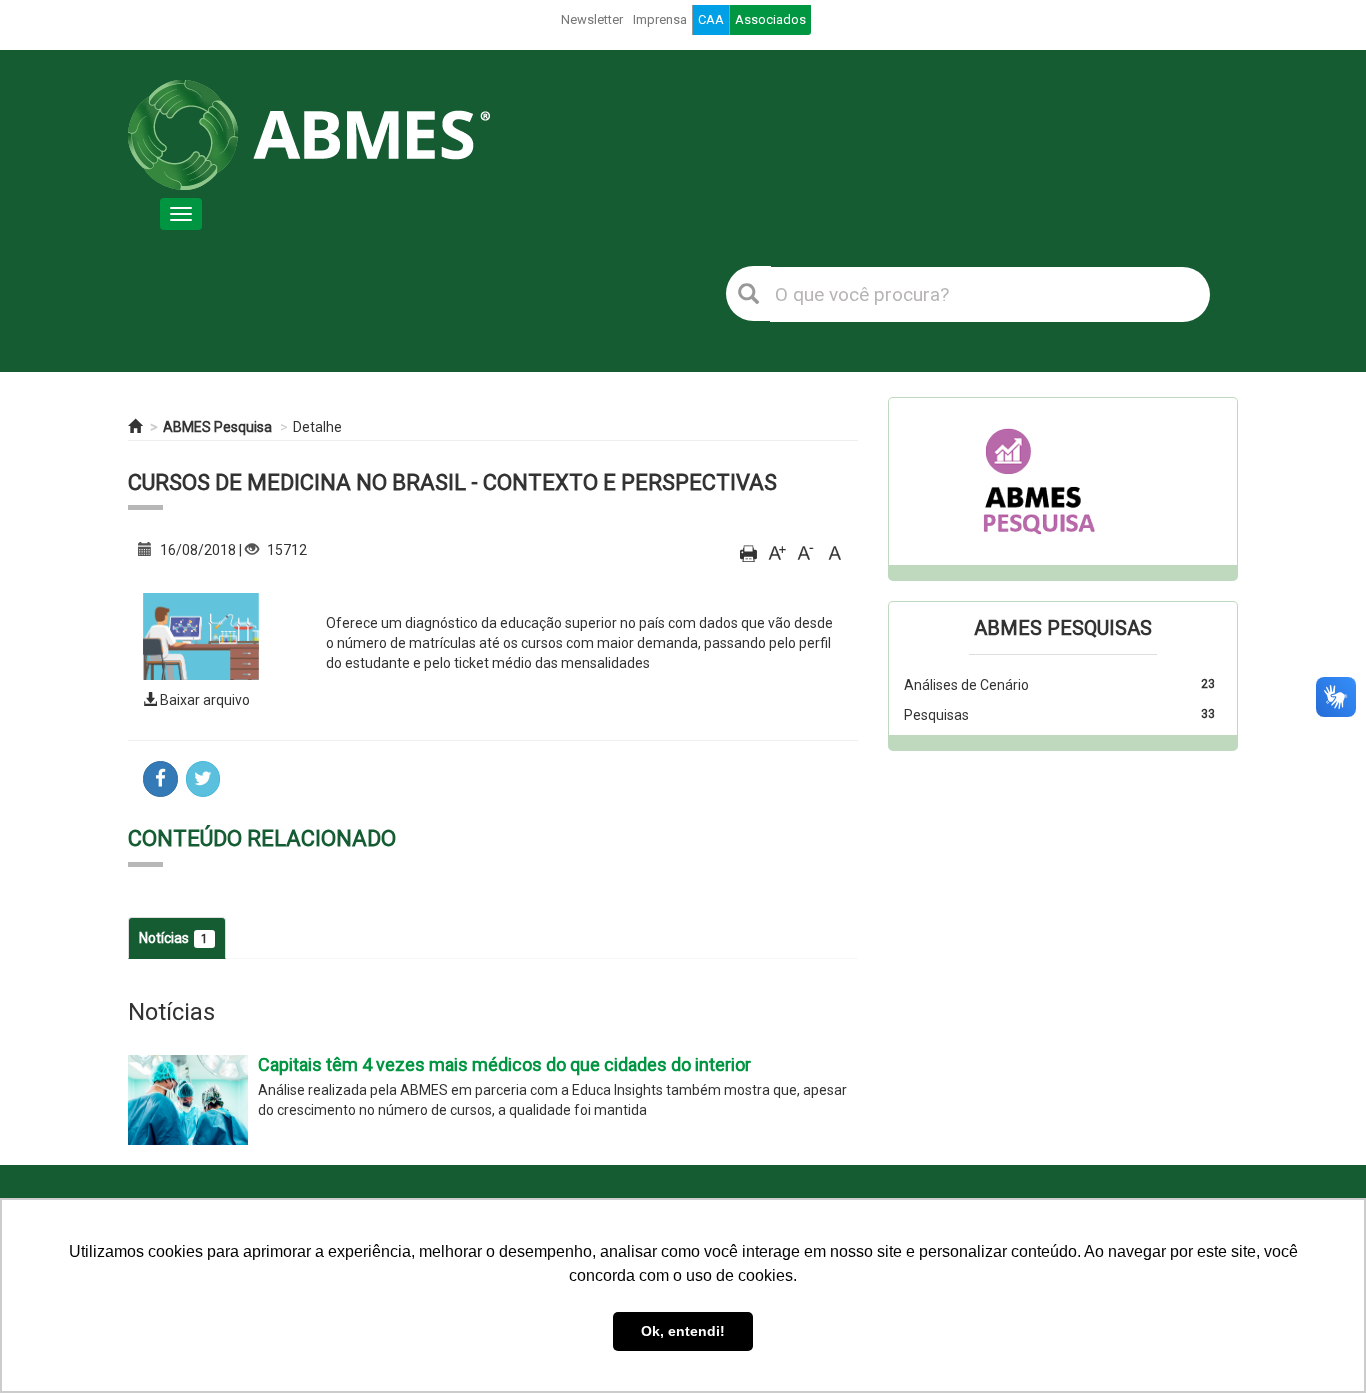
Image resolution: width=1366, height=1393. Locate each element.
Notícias (173, 938)
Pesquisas (936, 715)
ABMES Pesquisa (217, 427)
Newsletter (592, 19)
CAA (711, 19)
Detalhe (317, 427)
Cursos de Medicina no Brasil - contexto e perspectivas (452, 482)
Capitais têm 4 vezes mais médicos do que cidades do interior (504, 1064)
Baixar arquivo (203, 700)
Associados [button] (770, 19)
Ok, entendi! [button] (683, 1331)
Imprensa (660, 19)
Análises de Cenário (966, 685)
